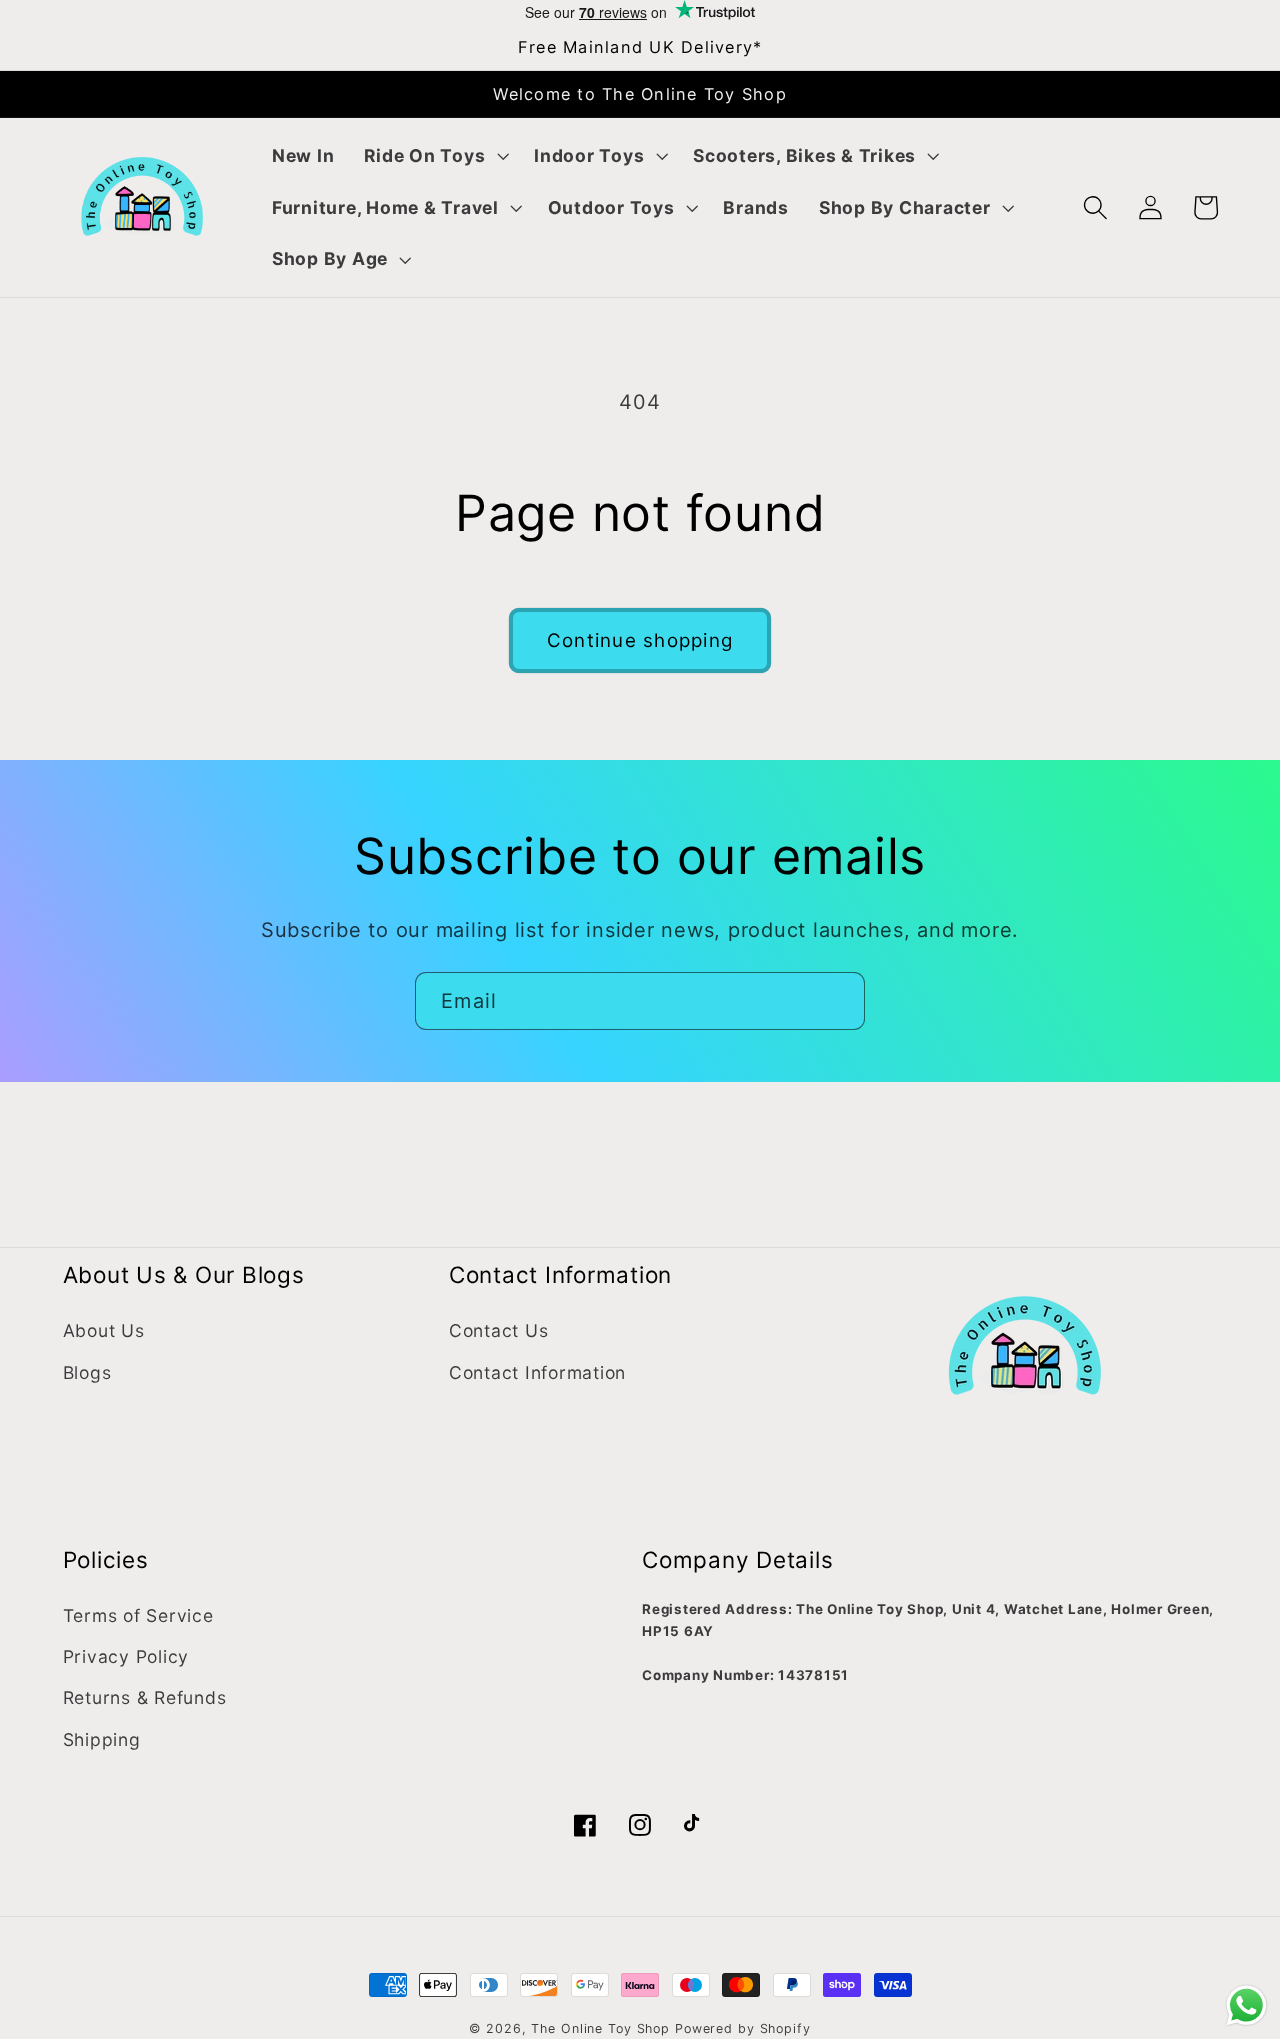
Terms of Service (138, 1615)
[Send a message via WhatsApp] (1246, 2005)
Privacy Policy (126, 1656)
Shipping (102, 1739)
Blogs (87, 1372)
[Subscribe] (836, 1001)
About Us (104, 1330)
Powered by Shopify (743, 2028)
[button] (434, 156)
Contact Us (499, 1330)
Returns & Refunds (145, 1697)
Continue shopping (640, 640)
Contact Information (537, 1372)
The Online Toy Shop (600, 2028)
